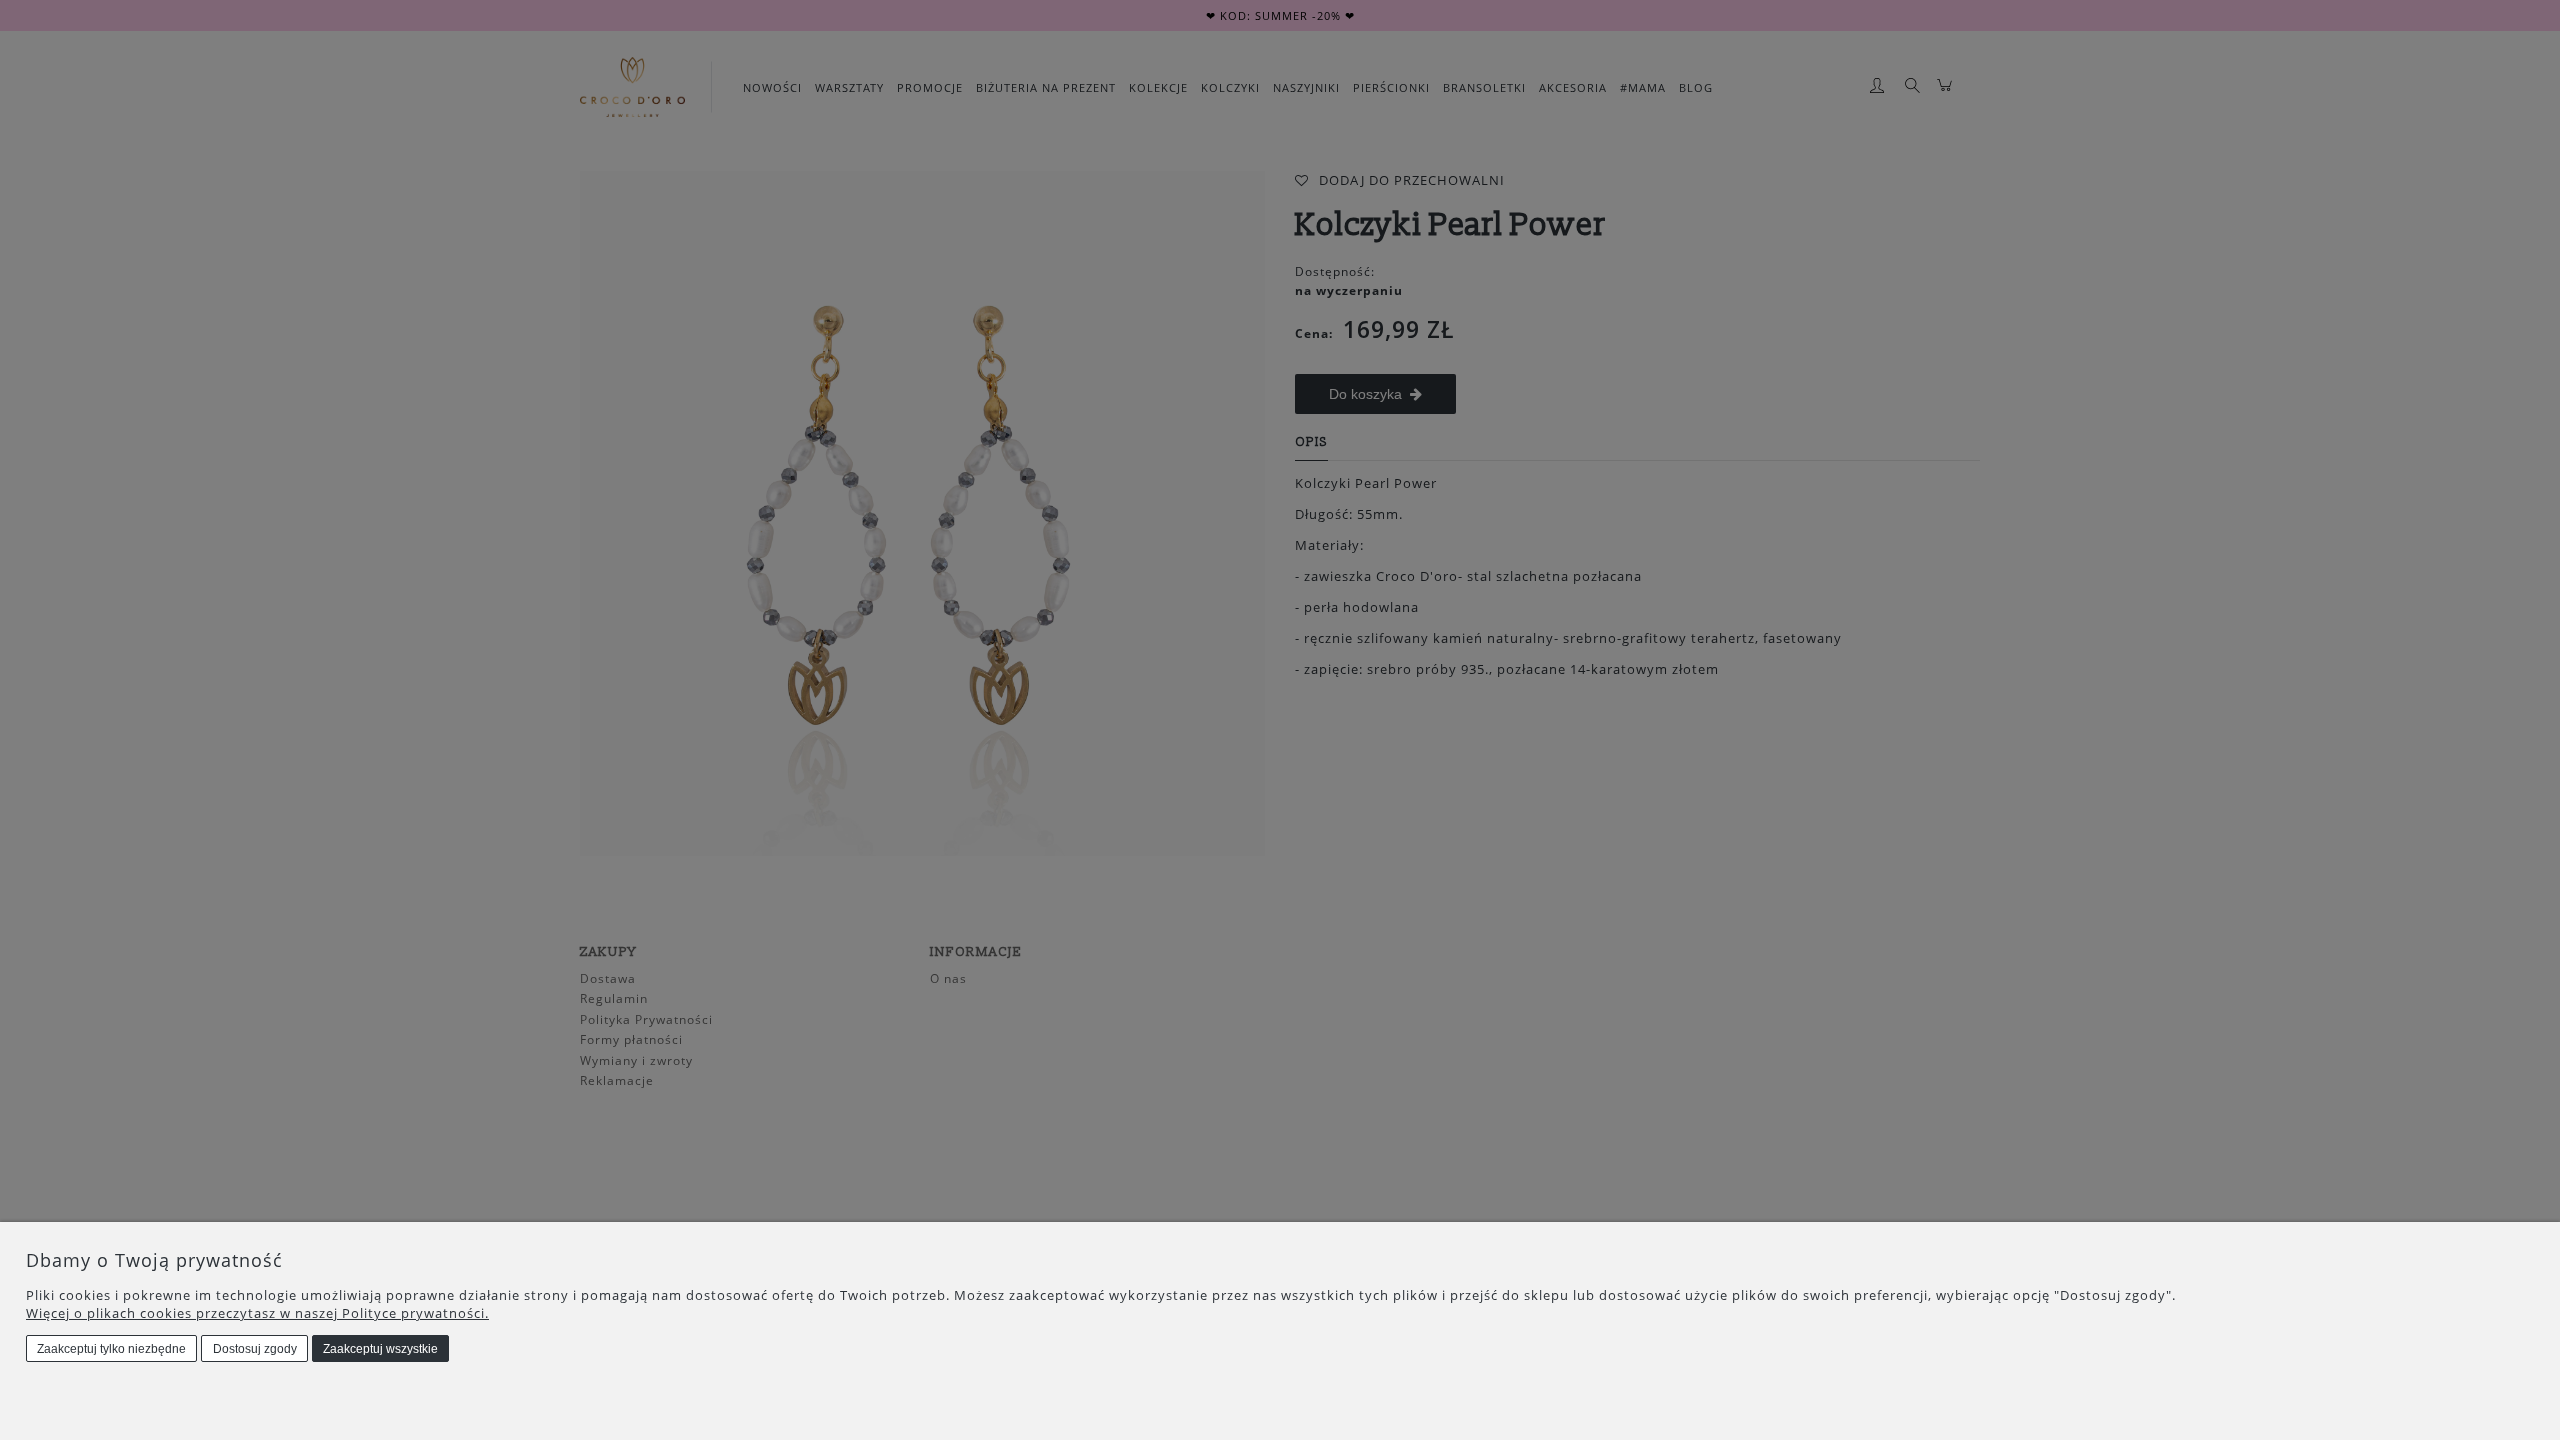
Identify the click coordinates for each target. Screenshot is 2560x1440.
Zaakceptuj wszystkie (380, 1349)
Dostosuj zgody (255, 1349)
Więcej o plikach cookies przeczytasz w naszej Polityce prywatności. (257, 1313)
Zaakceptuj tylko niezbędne (111, 1349)
